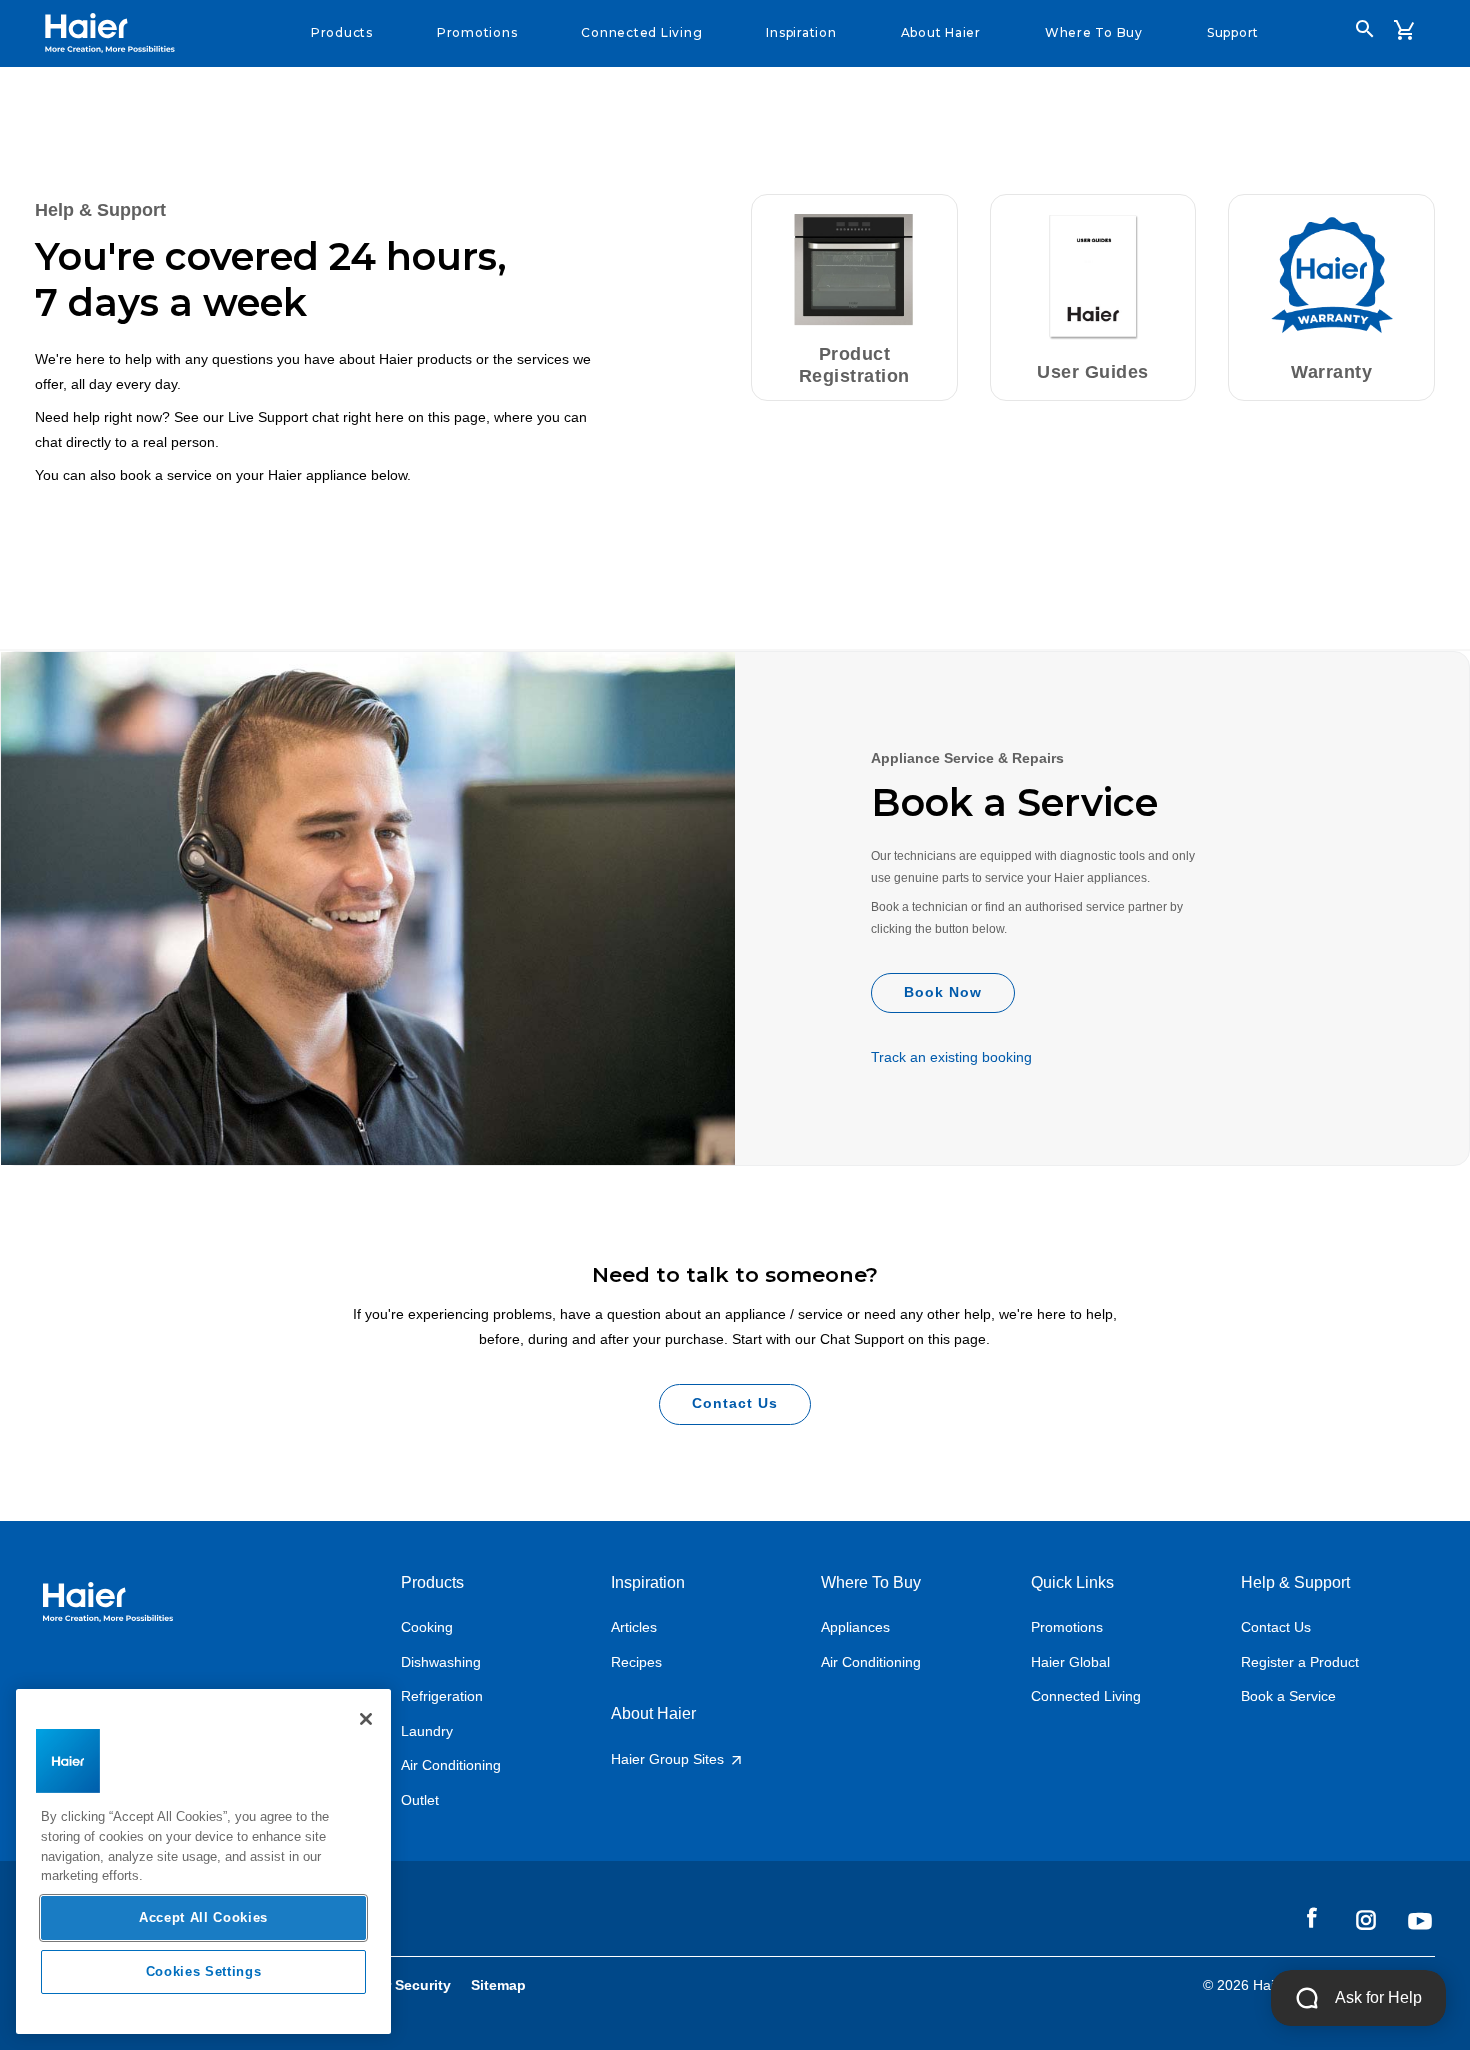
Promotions (1067, 1627)
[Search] (1365, 29)
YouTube (1420, 1921)
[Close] (366, 1719)
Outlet (420, 1800)
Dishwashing (441, 1662)
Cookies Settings (204, 1971)
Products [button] (342, 32)
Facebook (1312, 1919)
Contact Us (735, 1403)
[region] (203, 1861)
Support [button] (1233, 32)
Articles (634, 1627)
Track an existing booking (951, 1057)
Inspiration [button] (801, 32)
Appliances (855, 1627)
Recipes (636, 1662)
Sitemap (498, 1985)
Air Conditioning (451, 1765)
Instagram (1366, 1919)
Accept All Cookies (203, 1917)
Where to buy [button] (1094, 32)
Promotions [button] (477, 32)
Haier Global (1070, 1662)
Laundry (427, 1731)
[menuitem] (342, 33)
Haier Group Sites (669, 1759)
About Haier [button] (941, 32)
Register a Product (1300, 1662)
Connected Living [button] (641, 32)
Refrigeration (442, 1696)
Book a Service (1288, 1696)
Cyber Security (401, 1985)
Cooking (427, 1627)
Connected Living (1086, 1696)
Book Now (943, 992)
